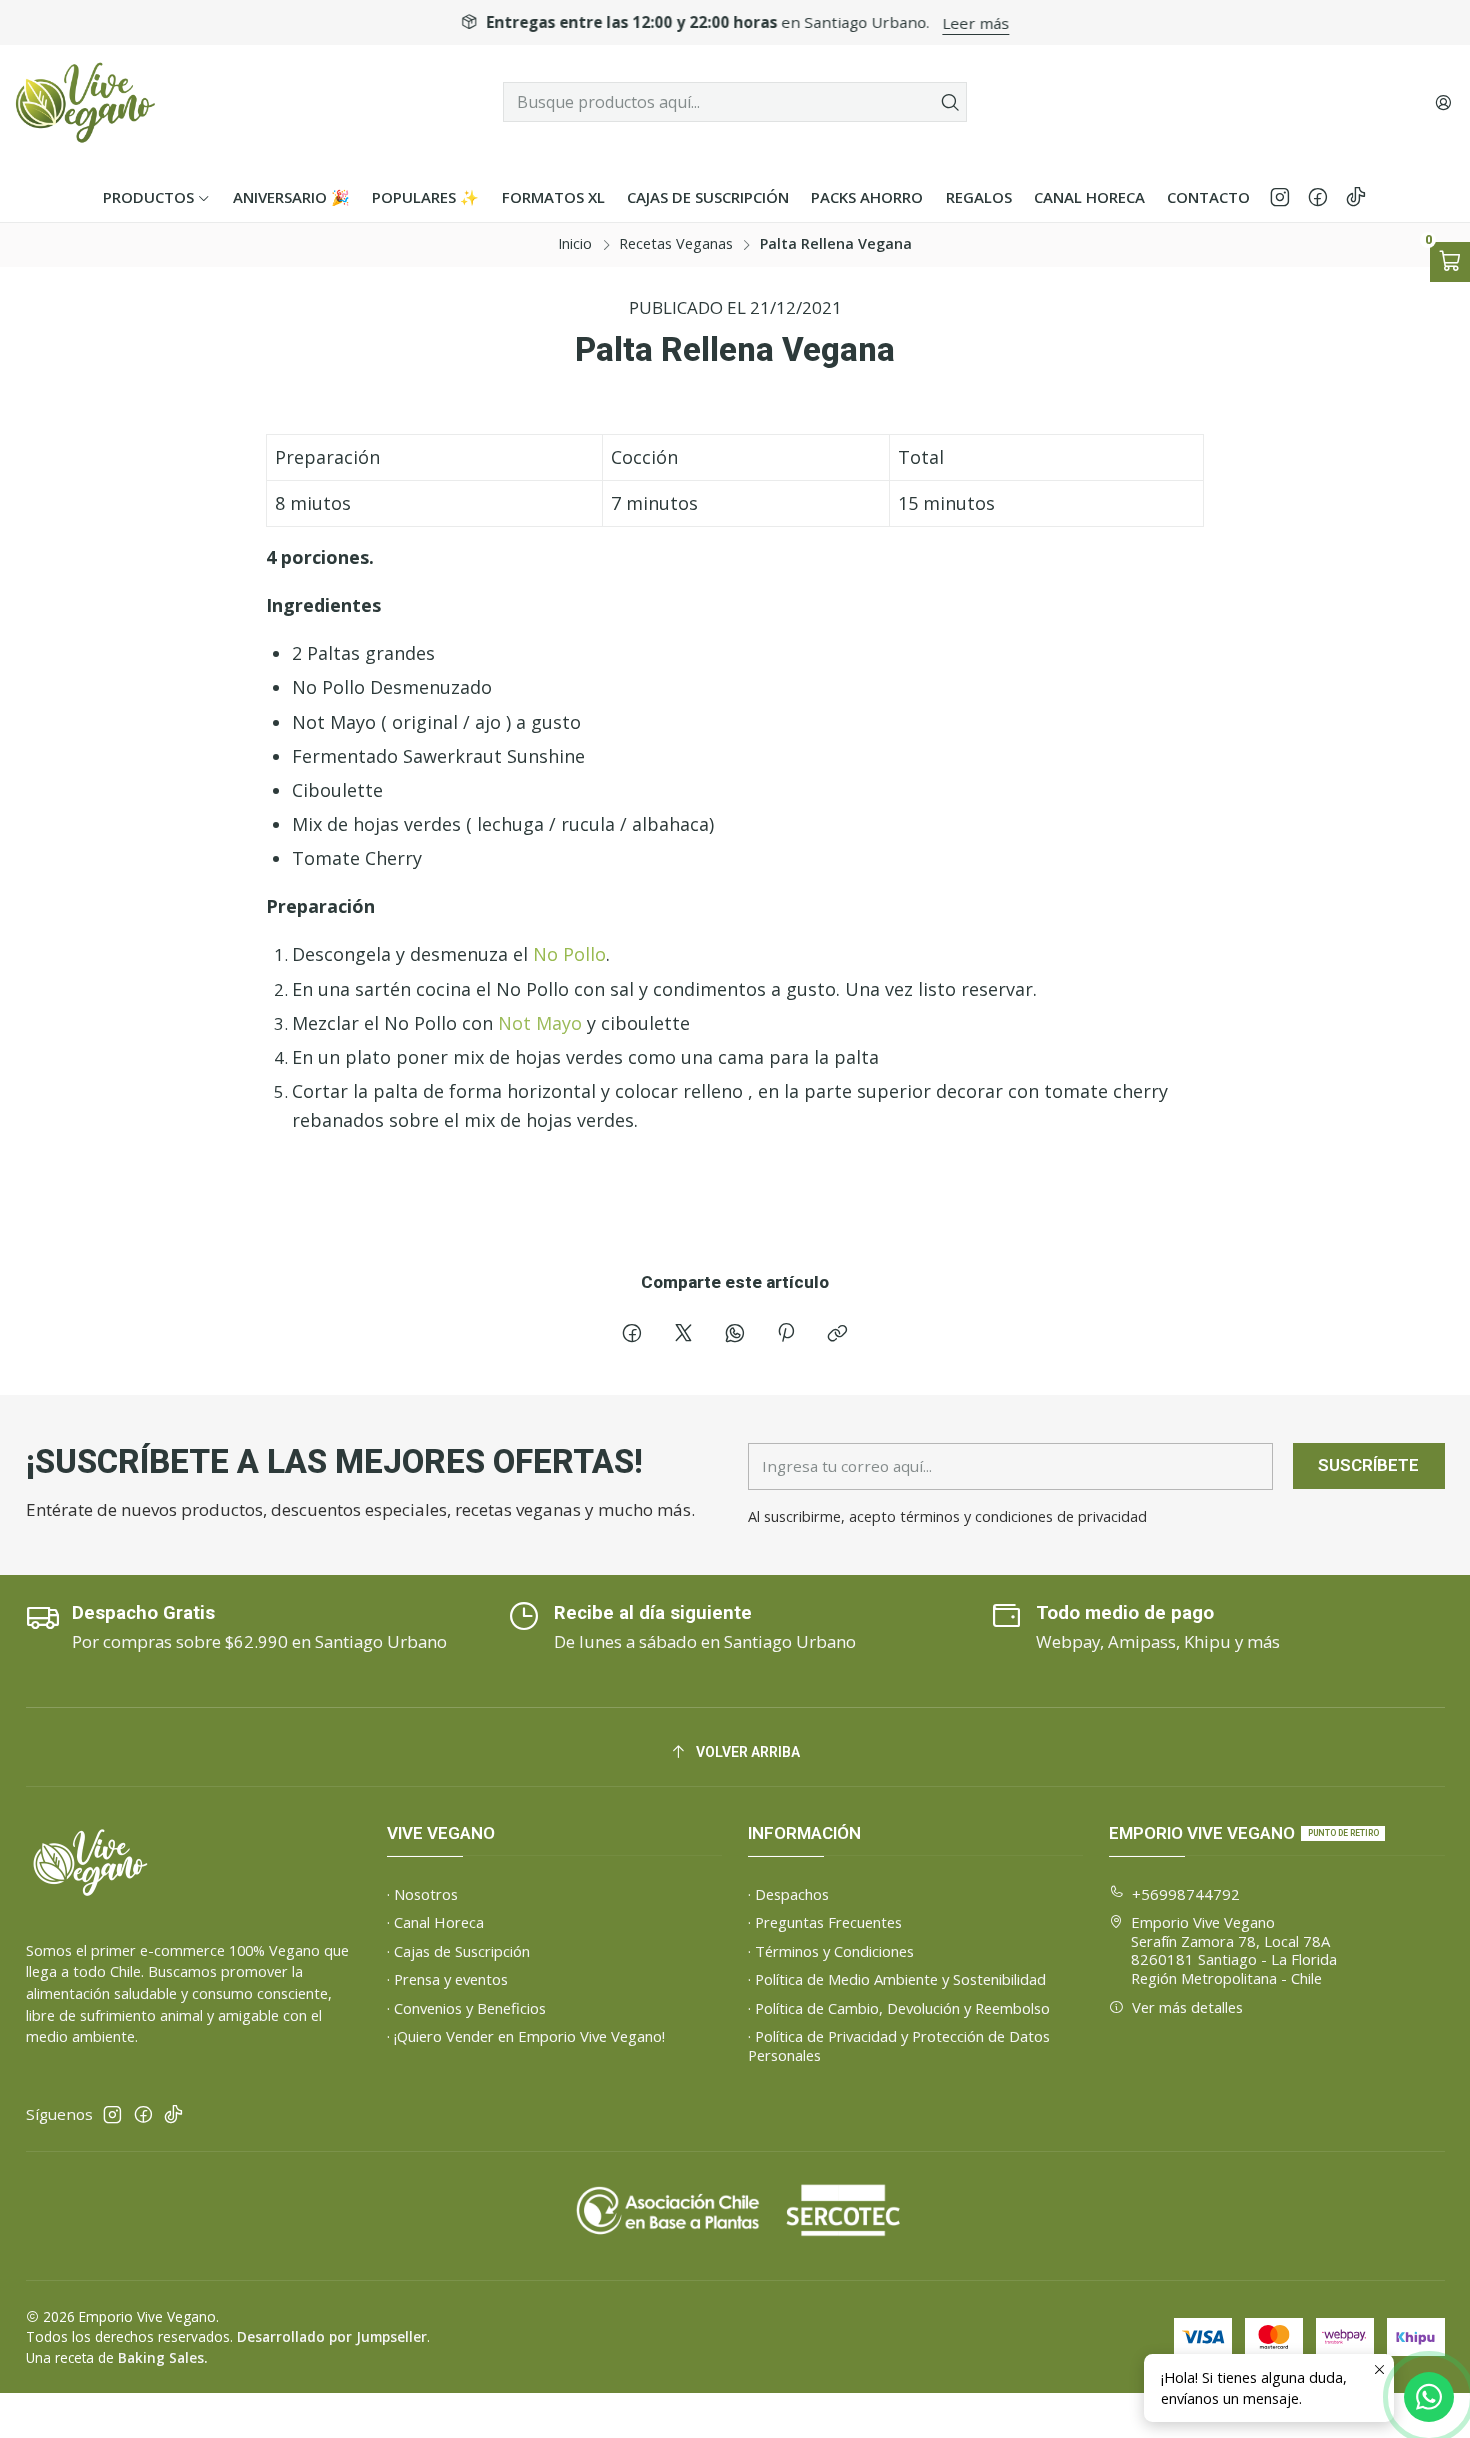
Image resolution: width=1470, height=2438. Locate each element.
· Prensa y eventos (447, 1979)
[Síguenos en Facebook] (1318, 197)
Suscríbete (1368, 1465)
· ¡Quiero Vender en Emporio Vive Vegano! (526, 2036)
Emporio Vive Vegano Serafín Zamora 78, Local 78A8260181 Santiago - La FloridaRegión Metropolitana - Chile (1234, 1950)
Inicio (575, 244)
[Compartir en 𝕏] (683, 1335)
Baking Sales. (162, 2357)
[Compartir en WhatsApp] (734, 1335)
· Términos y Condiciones (831, 1951)
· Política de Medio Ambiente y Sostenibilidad (897, 1979)
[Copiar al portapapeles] (838, 1335)
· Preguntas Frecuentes (825, 1922)
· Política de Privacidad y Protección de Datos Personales (899, 2045)
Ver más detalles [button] (1187, 2007)
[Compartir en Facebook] (632, 1335)
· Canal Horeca (435, 1922)
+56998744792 (1186, 1894)
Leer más (976, 23)
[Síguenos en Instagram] (1280, 197)
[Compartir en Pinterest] (786, 1335)
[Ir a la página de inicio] (86, 102)
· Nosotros (422, 1894)
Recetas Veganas (676, 244)
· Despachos (788, 1894)
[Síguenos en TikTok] (1356, 197)
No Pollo (569, 954)
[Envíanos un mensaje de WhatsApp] (1429, 2397)
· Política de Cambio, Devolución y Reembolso (899, 2008)
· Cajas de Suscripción (458, 1951)
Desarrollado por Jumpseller (332, 2336)
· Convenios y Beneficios (466, 2008)
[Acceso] (1443, 102)
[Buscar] (950, 102)
